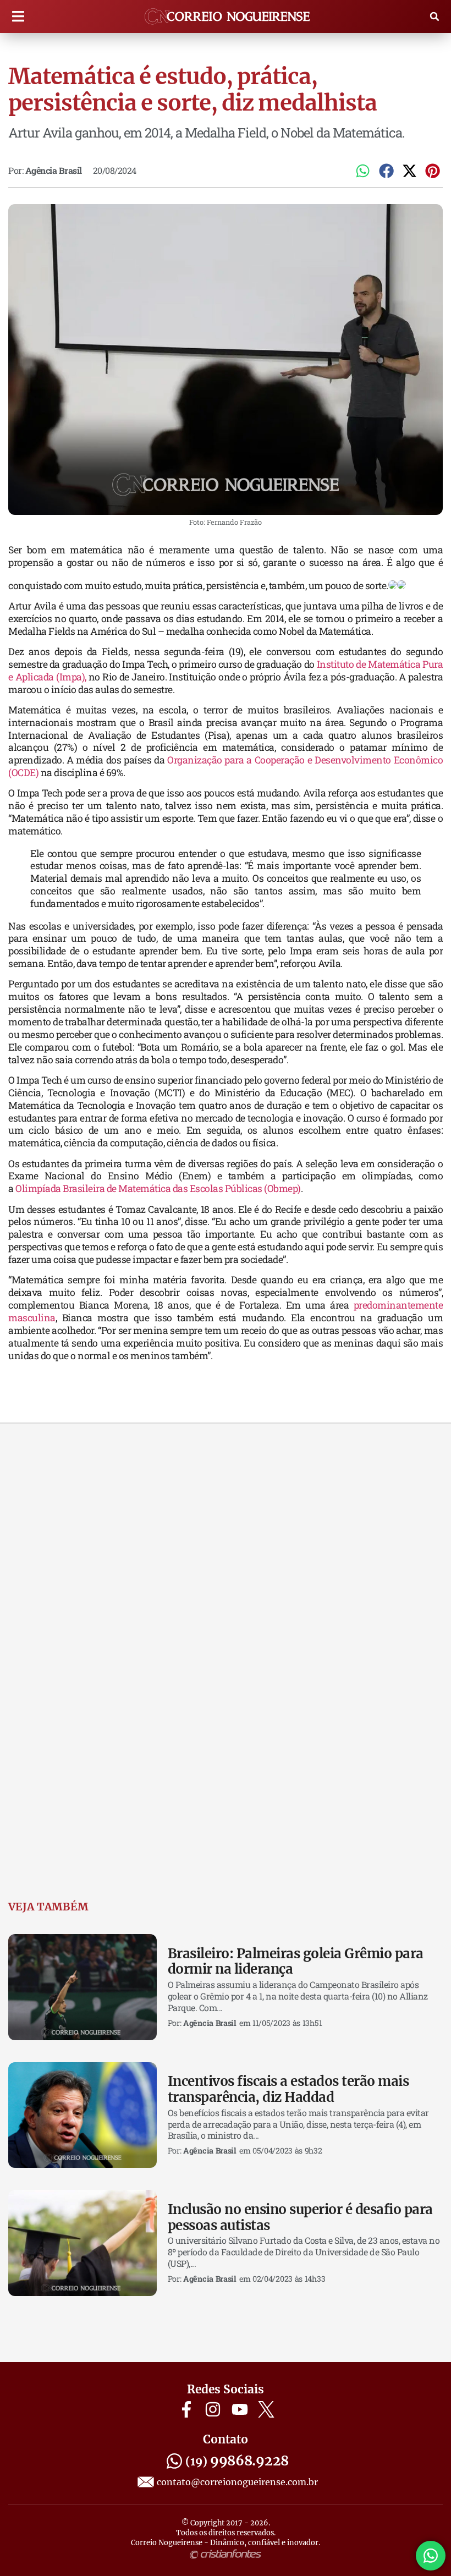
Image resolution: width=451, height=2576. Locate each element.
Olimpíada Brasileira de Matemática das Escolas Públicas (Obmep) (158, 1188)
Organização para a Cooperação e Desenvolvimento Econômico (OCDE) (226, 766)
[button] (18, 17)
